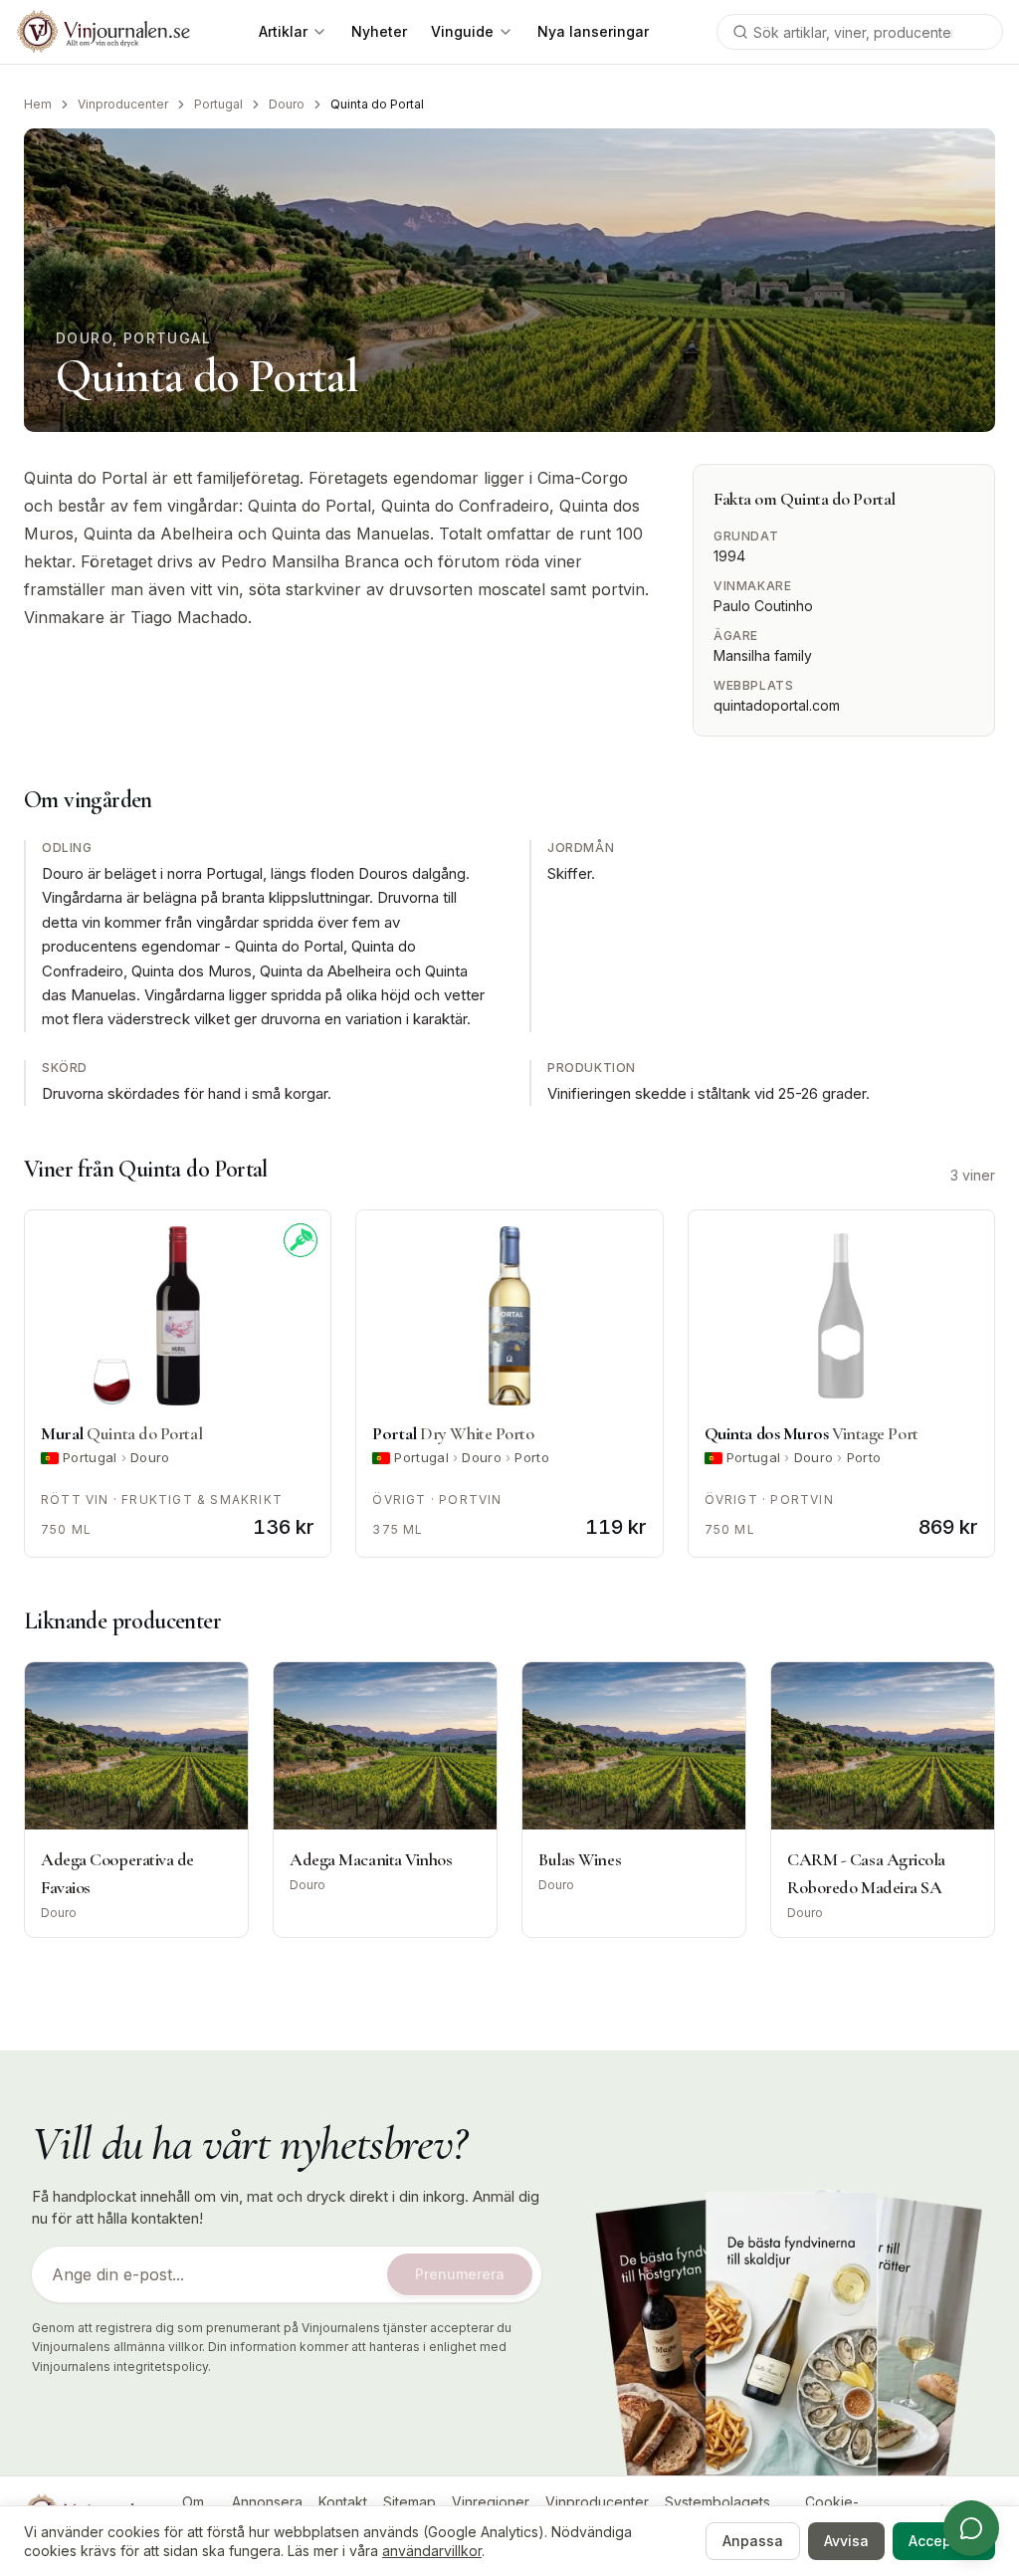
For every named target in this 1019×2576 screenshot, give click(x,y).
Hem (38, 104)
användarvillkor (432, 2551)
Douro (287, 104)
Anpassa (753, 2541)
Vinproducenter (123, 104)
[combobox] (860, 32)
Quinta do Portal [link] (377, 104)
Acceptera (944, 2541)
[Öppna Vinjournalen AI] (971, 2528)
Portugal (218, 104)
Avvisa (846, 2541)
